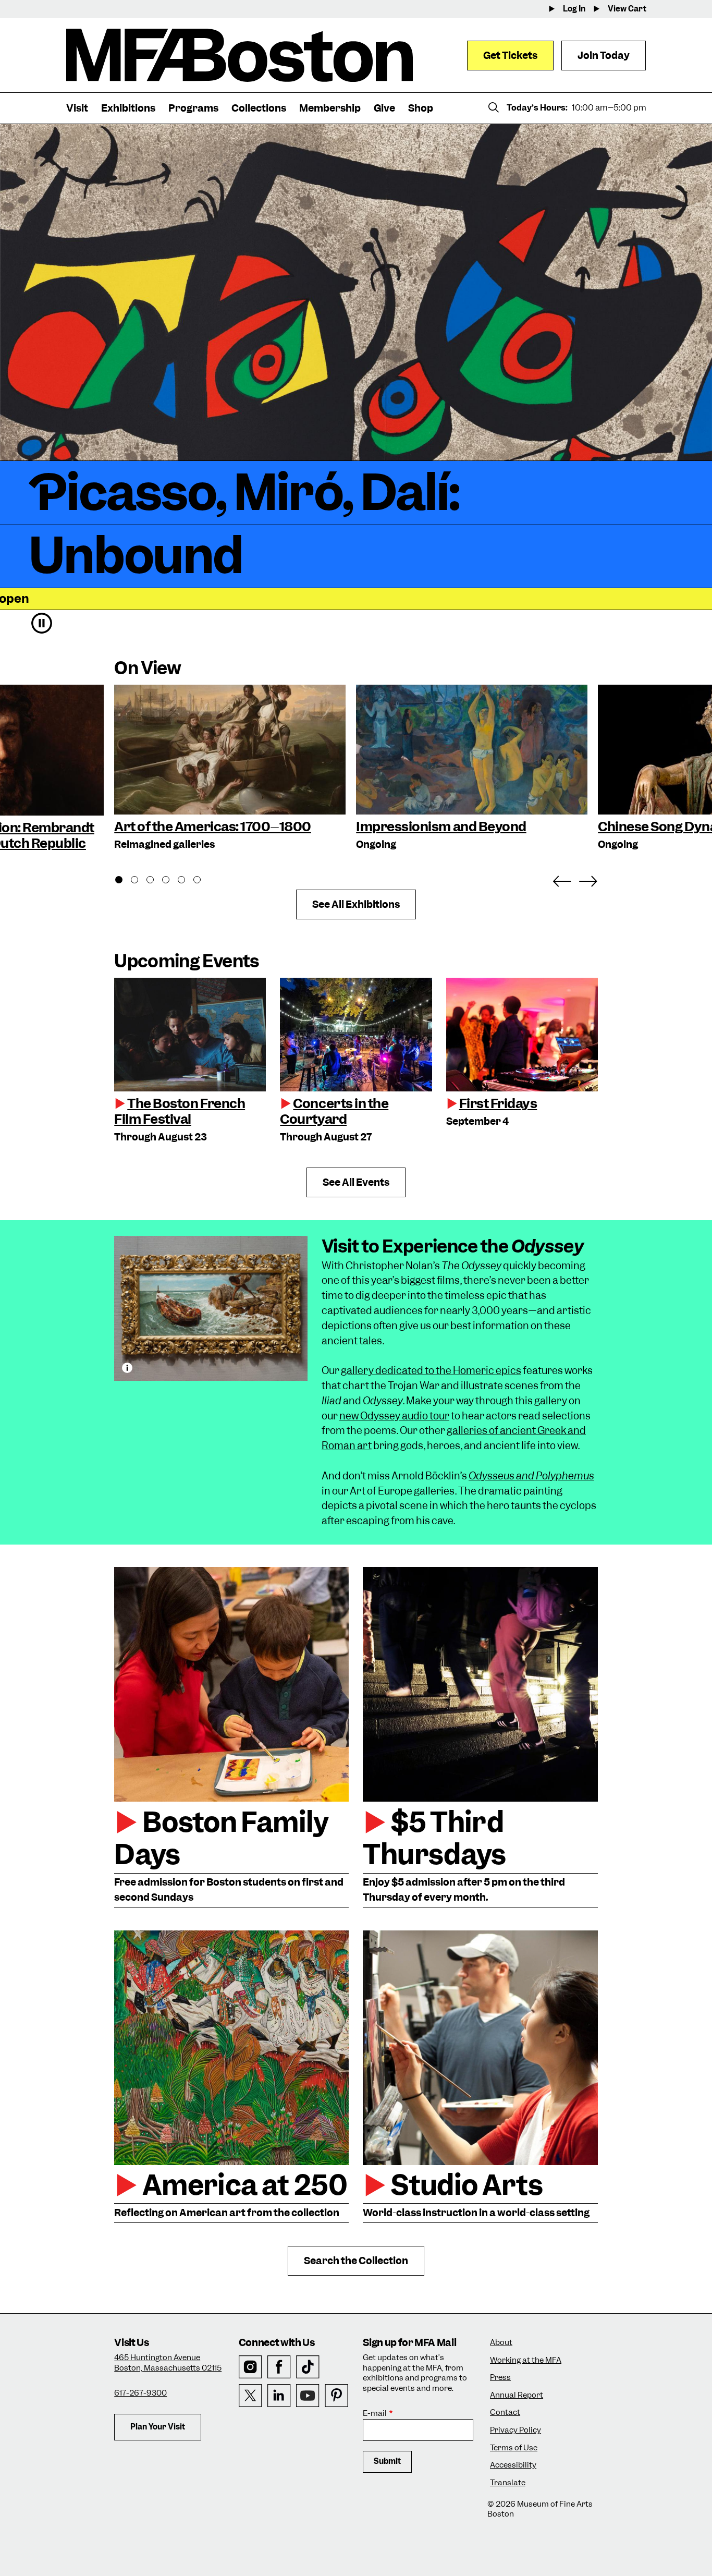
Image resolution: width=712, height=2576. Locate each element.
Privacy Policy (515, 2430)
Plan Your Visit (158, 2427)
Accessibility (513, 2465)
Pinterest (336, 2396)
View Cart (627, 9)
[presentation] (190, 1035)
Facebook (279, 2367)
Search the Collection (356, 2261)
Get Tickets (510, 56)
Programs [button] (193, 108)
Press (500, 2378)
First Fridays (498, 1103)
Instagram (250, 2367)
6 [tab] (203, 881)
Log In (574, 9)
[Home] (240, 55)
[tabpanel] (230, 769)
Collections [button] (259, 108)
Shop (421, 108)
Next (588, 879)
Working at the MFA (526, 2360)
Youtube (308, 2396)
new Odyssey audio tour (394, 1416)
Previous (562, 879)
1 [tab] (125, 881)
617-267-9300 (140, 2393)
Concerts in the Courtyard (334, 1111)
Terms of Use (514, 2448)
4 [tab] (171, 881)
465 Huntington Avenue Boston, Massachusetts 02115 (168, 2363)
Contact (505, 2413)
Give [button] (384, 108)
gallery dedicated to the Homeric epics (431, 1371)
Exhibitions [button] (128, 108)
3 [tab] (156, 881)
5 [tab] (187, 881)
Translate (508, 2483)
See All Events (356, 1182)
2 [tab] (140, 881)
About (501, 2343)
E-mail (375, 2414)
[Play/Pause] (42, 623)
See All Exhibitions (356, 904)
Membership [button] (330, 108)
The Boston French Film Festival (180, 1111)
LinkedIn (279, 2396)
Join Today (604, 56)
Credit (127, 1368)
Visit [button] (77, 108)
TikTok (308, 2367)
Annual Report (517, 2395)
